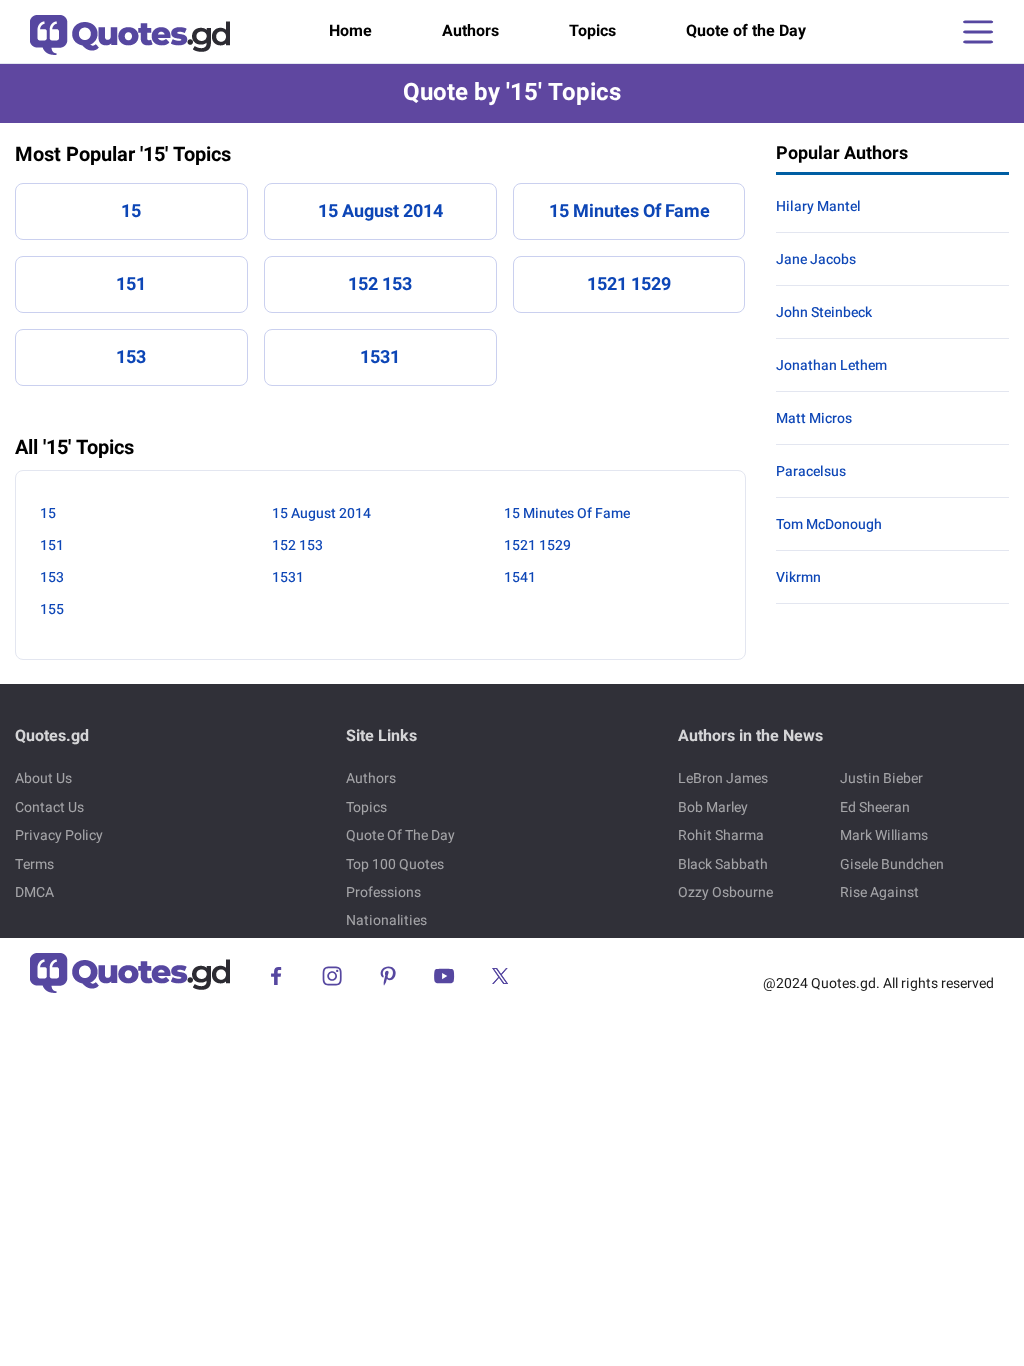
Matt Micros (814, 418)
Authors (470, 31)
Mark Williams (884, 835)
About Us (43, 778)
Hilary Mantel (818, 206)
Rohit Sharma (721, 835)
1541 (520, 577)
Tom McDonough (829, 524)
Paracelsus (811, 471)
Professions (383, 892)
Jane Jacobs (816, 259)
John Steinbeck (824, 312)
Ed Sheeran (875, 807)
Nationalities (386, 920)
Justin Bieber (881, 778)
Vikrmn (798, 577)
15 (131, 211)
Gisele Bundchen (892, 864)
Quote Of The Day (400, 835)
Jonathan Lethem (831, 365)
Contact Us (49, 807)
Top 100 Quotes (395, 864)
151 (131, 284)
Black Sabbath (723, 864)
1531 (380, 357)
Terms (34, 864)
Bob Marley (713, 807)
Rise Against (879, 892)
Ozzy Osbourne (725, 892)
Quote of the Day (746, 31)
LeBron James (723, 778)
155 (52, 609)
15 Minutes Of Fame (629, 211)
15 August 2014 (380, 211)
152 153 (380, 284)
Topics (592, 31)
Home (350, 31)
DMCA (34, 892)
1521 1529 (629, 284)
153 (131, 357)
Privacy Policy (59, 835)
